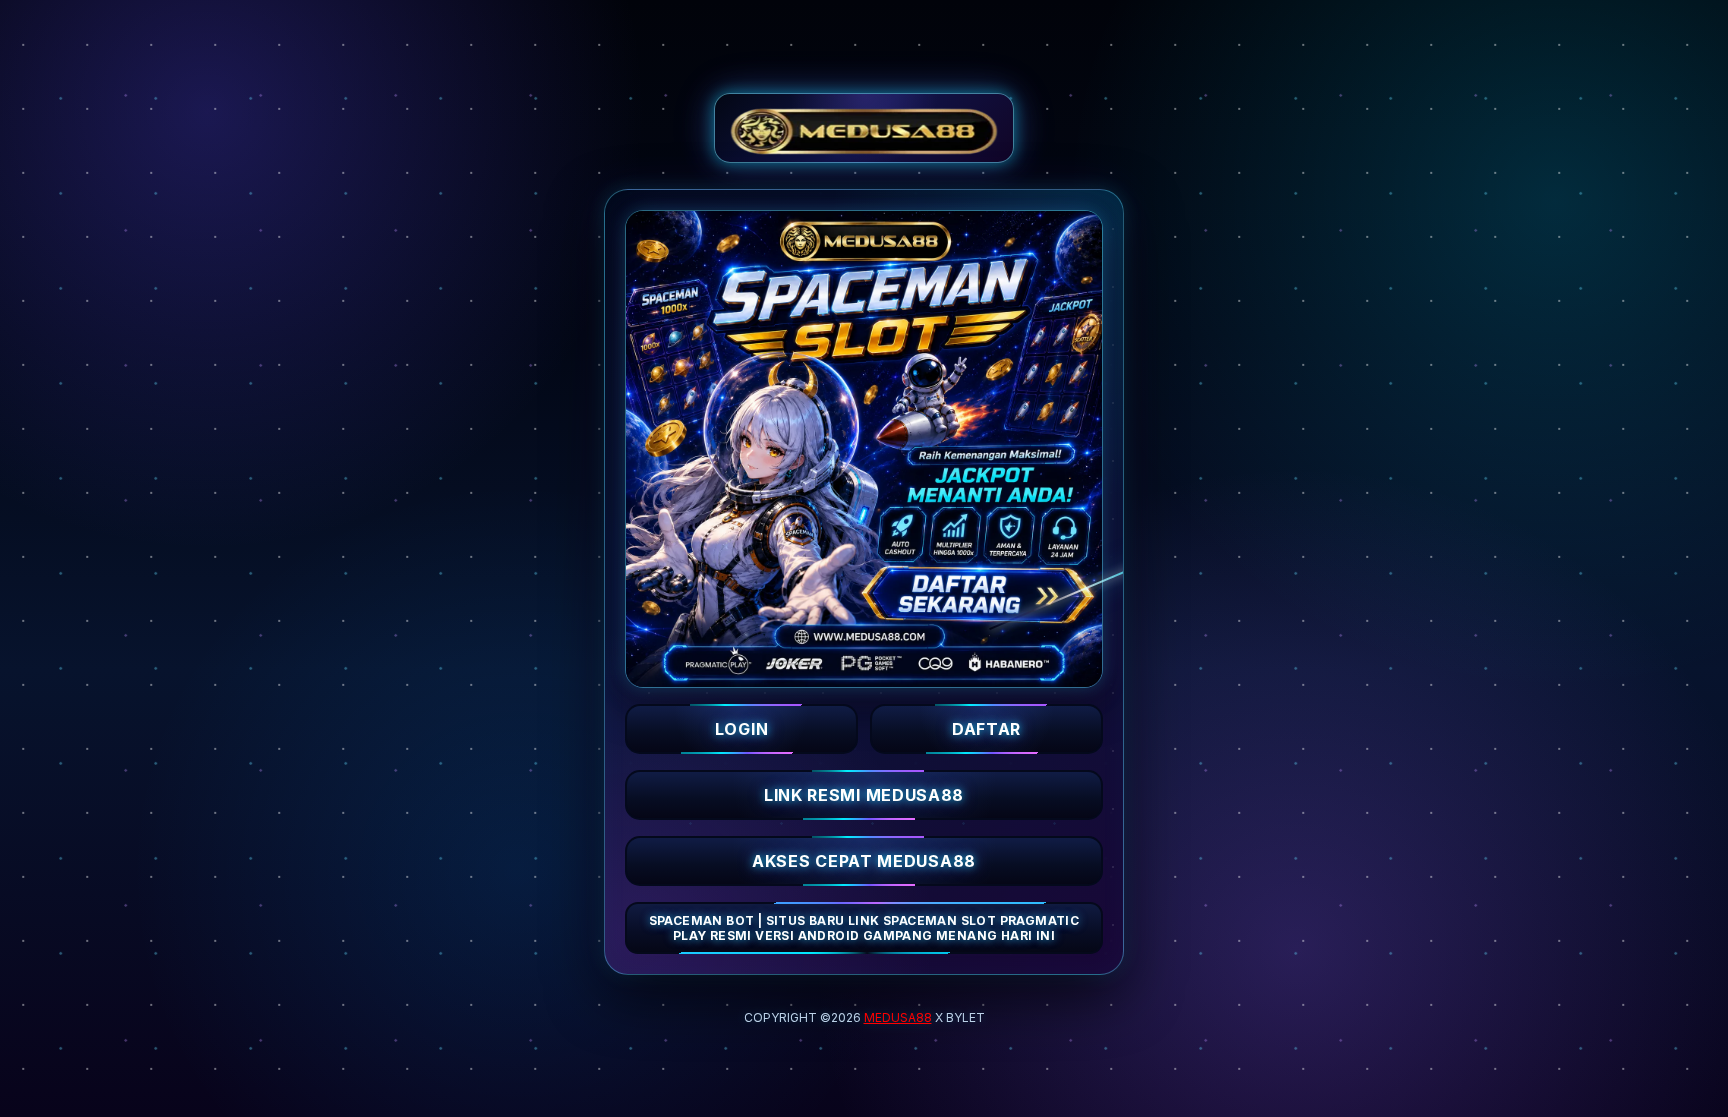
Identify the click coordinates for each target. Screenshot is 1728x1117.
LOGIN (742, 729)
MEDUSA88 (898, 1017)
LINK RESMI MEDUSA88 (864, 795)
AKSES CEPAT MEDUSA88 (864, 861)
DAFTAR (986, 729)
